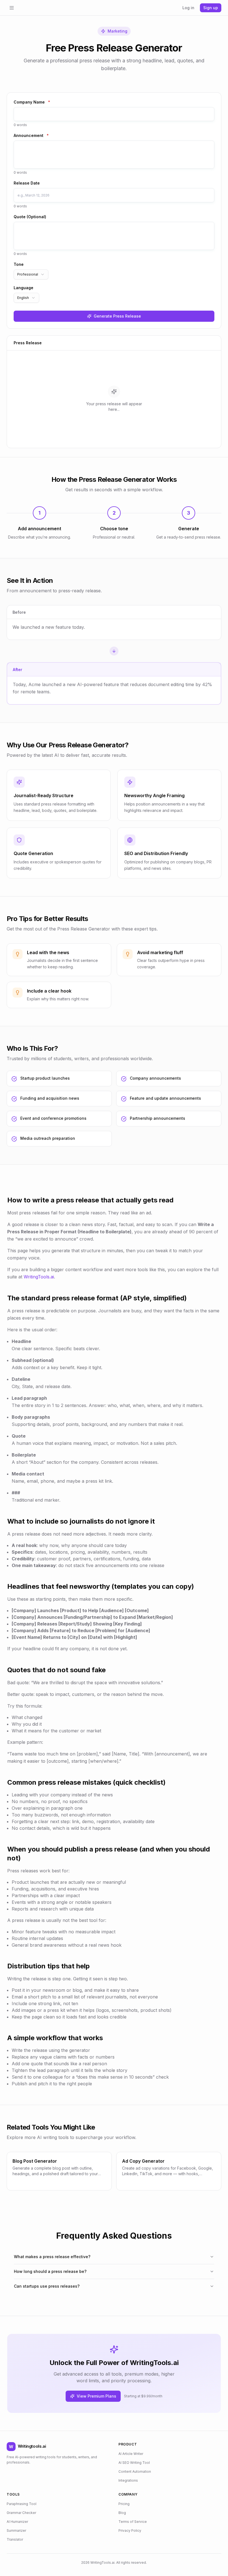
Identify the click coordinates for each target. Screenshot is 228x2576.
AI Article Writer (131, 2454)
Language (23, 288)
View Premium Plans (96, 2396)
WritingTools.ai (39, 1277)
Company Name (32, 102)
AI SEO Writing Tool (134, 2463)
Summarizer (16, 2530)
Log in (188, 8)
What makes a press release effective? (52, 2257)
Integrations (128, 2480)
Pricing (124, 2504)
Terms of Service (133, 2522)
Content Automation (135, 2471)
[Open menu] (12, 8)
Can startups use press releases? (47, 2286)
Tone (19, 264)
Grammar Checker (21, 2513)
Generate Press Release (117, 316)
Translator (15, 2539)
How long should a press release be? (50, 2271)
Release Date (27, 183)
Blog (122, 2513)
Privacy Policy (130, 2530)
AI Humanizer (17, 2522)
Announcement (31, 135)
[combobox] (31, 274)
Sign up (211, 8)
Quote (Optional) (30, 217)
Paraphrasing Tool (22, 2504)
